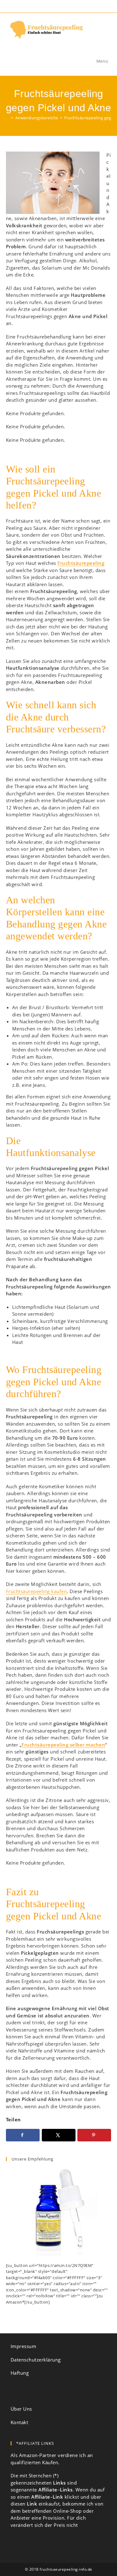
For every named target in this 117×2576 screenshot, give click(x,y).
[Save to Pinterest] (94, 2135)
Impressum (24, 2346)
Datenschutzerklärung (36, 2360)
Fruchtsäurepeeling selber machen (63, 1745)
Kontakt (19, 2422)
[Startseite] (8, 118)
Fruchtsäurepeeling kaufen (37, 1591)
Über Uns (21, 2409)
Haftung (20, 2373)
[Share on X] (59, 2135)
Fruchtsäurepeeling (81, 563)
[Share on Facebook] (23, 2135)
